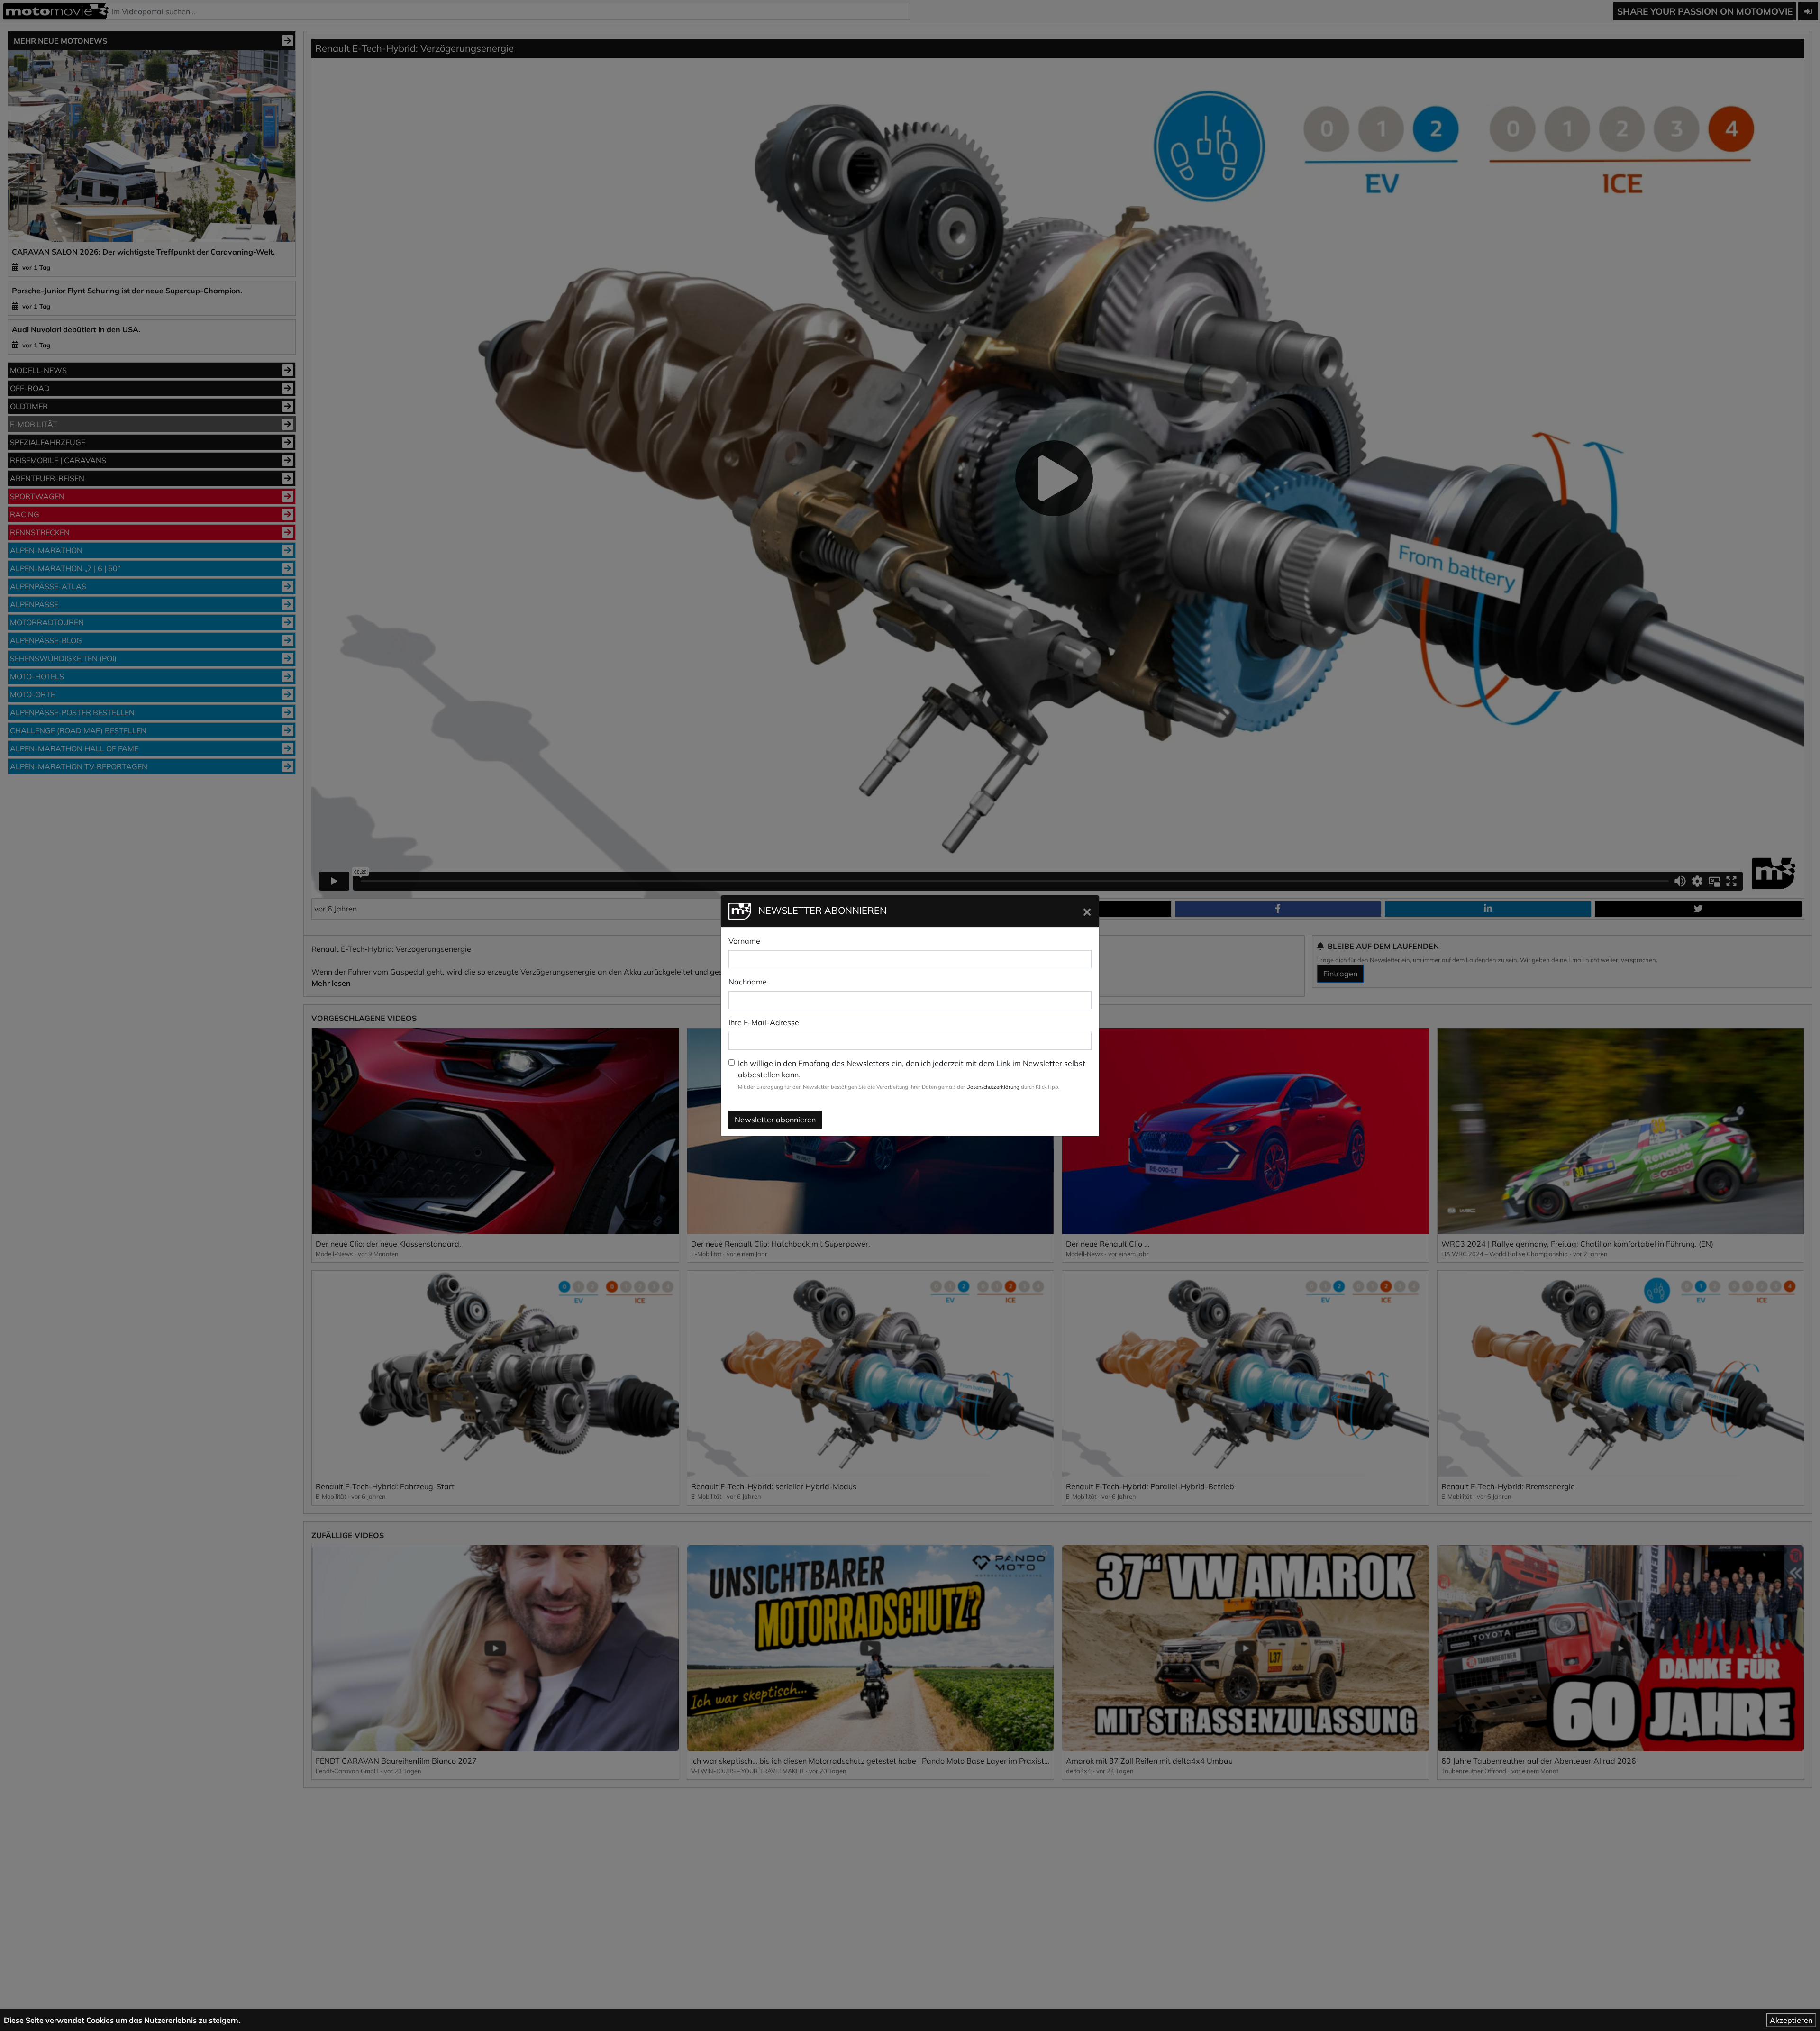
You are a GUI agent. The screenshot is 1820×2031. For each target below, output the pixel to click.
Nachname (748, 982)
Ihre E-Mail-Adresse (764, 1022)
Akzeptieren (1791, 2020)
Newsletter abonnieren (775, 1120)
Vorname (744, 941)
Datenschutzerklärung (993, 1087)
